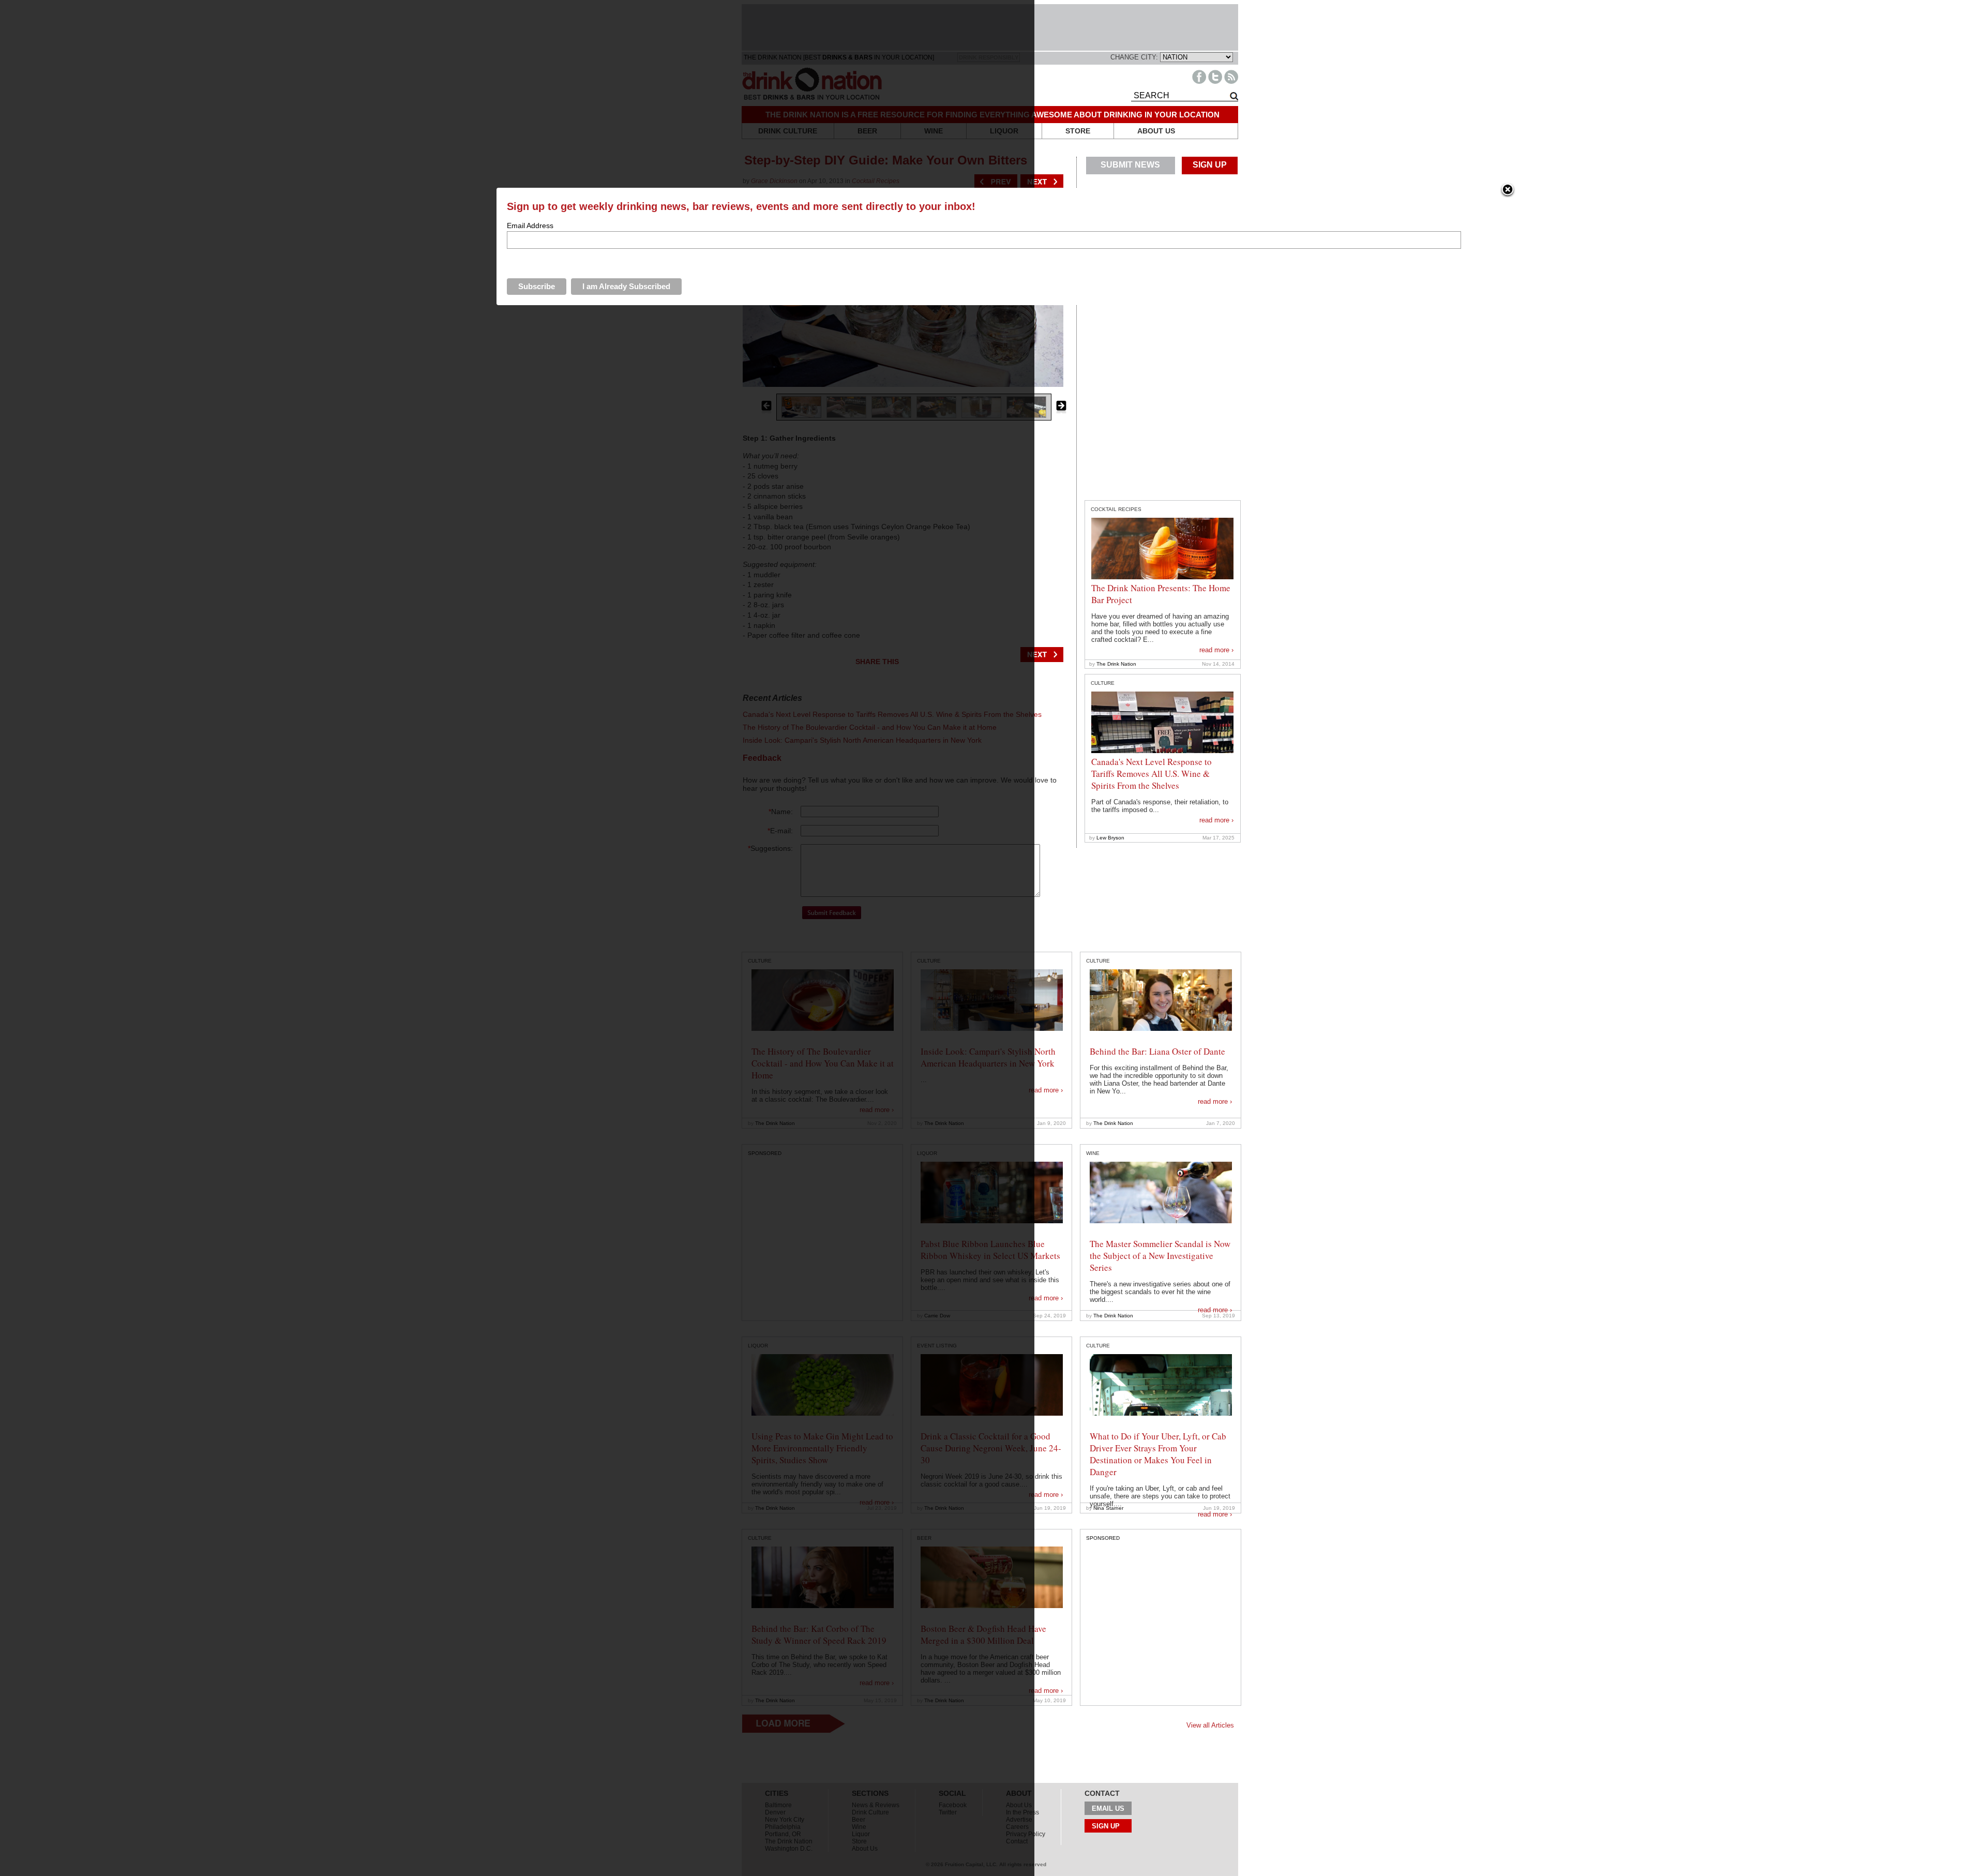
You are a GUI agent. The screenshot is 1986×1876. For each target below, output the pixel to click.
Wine (1093, 1153)
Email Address (530, 226)
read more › (1216, 650)
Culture (1103, 683)
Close (1508, 190)
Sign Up (1106, 1826)
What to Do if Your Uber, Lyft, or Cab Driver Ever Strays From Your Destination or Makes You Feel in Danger (1158, 1454)
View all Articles (1210, 1725)
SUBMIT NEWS (1130, 165)
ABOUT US (1156, 131)
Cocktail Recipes (1116, 509)
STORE (1078, 131)
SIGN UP (1210, 165)
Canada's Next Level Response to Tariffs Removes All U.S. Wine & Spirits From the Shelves (1152, 774)
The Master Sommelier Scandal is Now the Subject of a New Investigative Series (1160, 1256)
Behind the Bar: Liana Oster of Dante (1157, 1051)
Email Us (1108, 1809)
